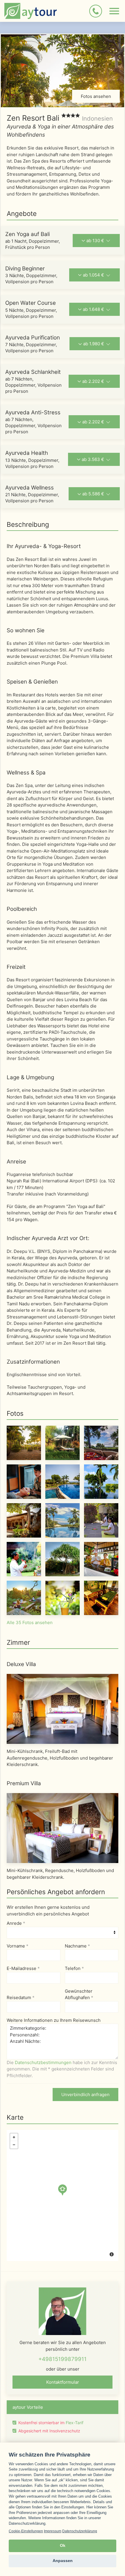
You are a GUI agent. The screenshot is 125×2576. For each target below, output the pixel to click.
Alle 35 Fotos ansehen (30, 1622)
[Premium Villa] (63, 1828)
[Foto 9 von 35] (101, 1520)
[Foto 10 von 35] (24, 1559)
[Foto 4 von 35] (24, 1481)
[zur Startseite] (31, 11)
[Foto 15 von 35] (101, 1597)
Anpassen (63, 2561)
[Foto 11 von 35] (63, 1559)
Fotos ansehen (96, 96)
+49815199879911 (63, 2359)
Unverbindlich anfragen (85, 2095)
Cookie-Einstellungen (26, 2531)
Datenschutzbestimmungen (43, 2062)
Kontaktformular (63, 2382)
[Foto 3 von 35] (101, 1442)
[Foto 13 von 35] (24, 1597)
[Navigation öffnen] (114, 11)
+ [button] (14, 2137)
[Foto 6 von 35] (101, 1481)
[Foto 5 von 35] (63, 1481)
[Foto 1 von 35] (24, 1442)
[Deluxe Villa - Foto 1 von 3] (63, 1709)
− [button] (14, 2145)
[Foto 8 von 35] (63, 1520)
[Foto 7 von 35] (24, 1520)
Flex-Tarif (75, 2423)
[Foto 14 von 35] (63, 1597)
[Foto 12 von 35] (101, 1559)
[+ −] (63, 2195)
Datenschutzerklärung (80, 2531)
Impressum (53, 2531)
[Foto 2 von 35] (63, 1442)
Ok (63, 2546)
